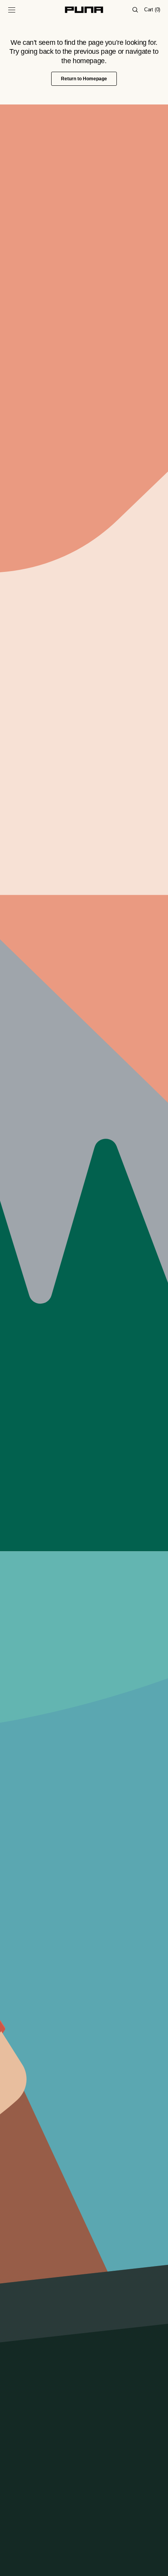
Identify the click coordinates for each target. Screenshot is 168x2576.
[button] (12, 10)
